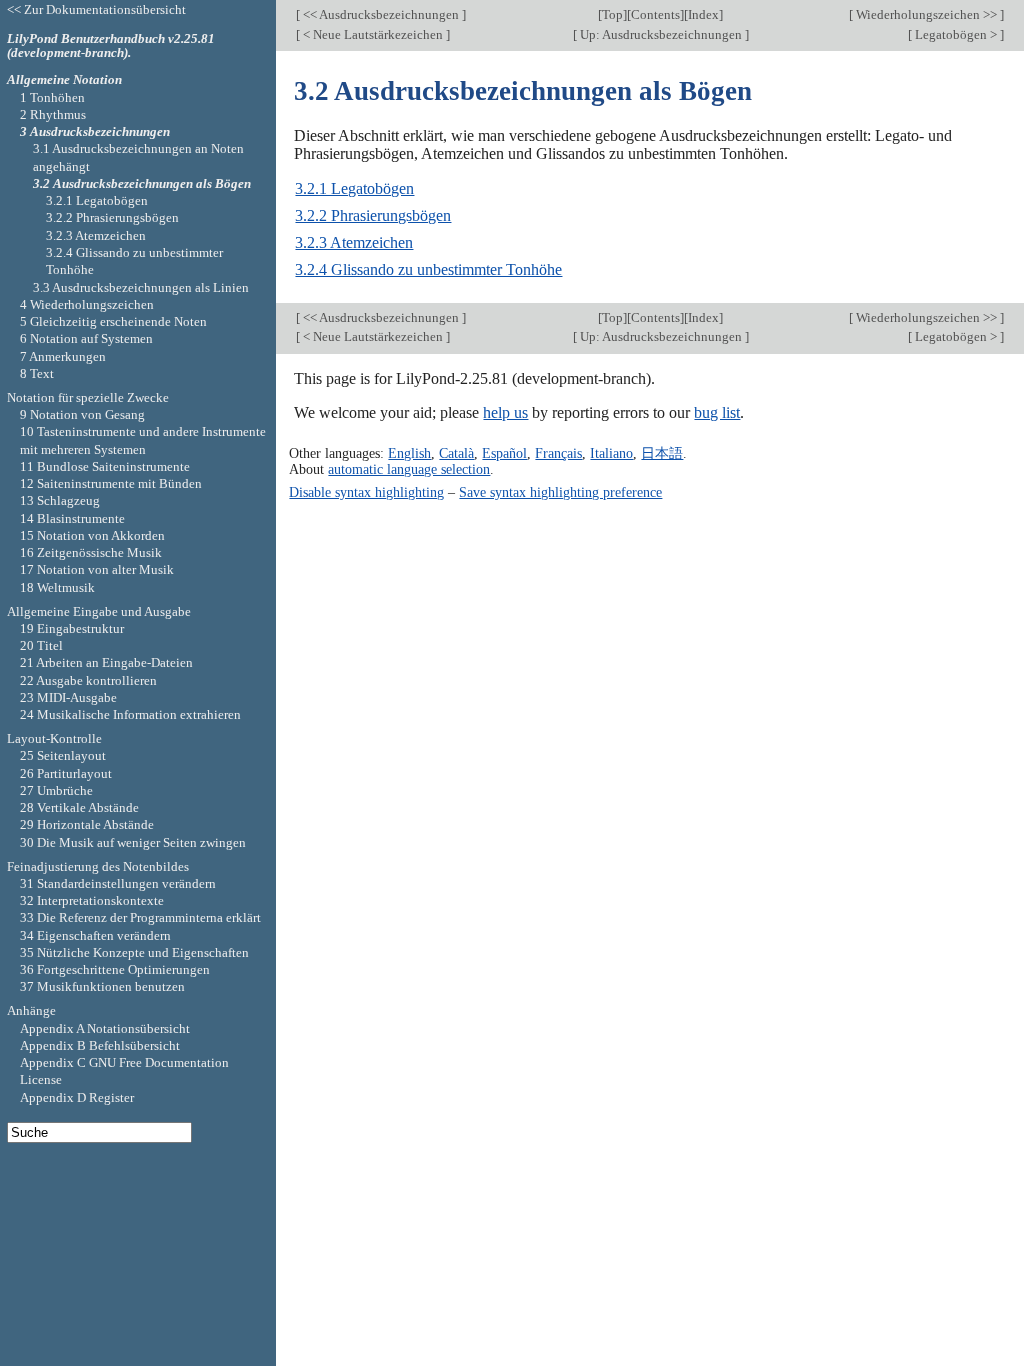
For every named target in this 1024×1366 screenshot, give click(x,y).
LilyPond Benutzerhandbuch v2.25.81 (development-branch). (111, 46)
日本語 (662, 453)
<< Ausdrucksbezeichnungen (381, 14)
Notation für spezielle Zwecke (88, 397)
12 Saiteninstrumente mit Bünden (111, 483)
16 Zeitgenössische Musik (91, 552)
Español (504, 453)
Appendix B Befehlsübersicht (100, 1045)
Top (612, 14)
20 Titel (41, 645)
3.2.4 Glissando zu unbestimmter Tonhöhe (428, 269)
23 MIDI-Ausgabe (68, 697)
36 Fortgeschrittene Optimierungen (115, 969)
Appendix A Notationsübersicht (105, 1028)
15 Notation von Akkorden (92, 535)
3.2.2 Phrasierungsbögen (373, 215)
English (409, 453)
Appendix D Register (77, 1097)
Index (703, 14)
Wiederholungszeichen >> (926, 14)
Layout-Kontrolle (54, 738)
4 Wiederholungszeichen (87, 304)
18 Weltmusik (57, 587)
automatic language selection (409, 469)
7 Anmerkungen (63, 356)
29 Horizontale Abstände (87, 824)
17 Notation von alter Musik (97, 569)
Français (558, 453)
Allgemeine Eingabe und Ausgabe (99, 611)
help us (505, 412)
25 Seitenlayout (63, 755)
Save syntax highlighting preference (560, 492)
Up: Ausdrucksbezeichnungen (661, 34)
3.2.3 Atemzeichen (354, 242)
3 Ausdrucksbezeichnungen (95, 131)
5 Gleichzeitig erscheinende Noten (113, 321)
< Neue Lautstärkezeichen (373, 34)
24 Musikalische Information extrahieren (130, 714)
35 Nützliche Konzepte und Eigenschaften (134, 952)
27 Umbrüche (56, 790)
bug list (717, 412)
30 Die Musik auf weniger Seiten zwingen (133, 842)
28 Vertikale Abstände (79, 807)
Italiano (611, 453)
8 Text (37, 373)
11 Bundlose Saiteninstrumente (105, 466)
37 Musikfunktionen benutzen (102, 986)
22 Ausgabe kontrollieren (88, 680)
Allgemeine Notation (64, 79)
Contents (655, 14)
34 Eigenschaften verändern (95, 935)
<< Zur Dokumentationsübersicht (96, 9)
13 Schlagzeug (60, 500)
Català (456, 453)
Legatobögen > (956, 34)
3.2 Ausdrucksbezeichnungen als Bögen (142, 183)
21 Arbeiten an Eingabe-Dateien (106, 662)
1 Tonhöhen (52, 97)
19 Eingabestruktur (72, 628)
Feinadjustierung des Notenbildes (98, 866)
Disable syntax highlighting (366, 492)
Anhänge (31, 1010)
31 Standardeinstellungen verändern (118, 883)
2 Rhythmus (53, 114)
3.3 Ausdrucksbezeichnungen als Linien (141, 287)
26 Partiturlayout (66, 773)
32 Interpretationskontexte (92, 900)
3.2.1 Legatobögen (354, 188)
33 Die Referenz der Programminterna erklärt (140, 917)
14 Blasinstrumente (72, 518)
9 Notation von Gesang (82, 414)
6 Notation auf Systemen (86, 338)
